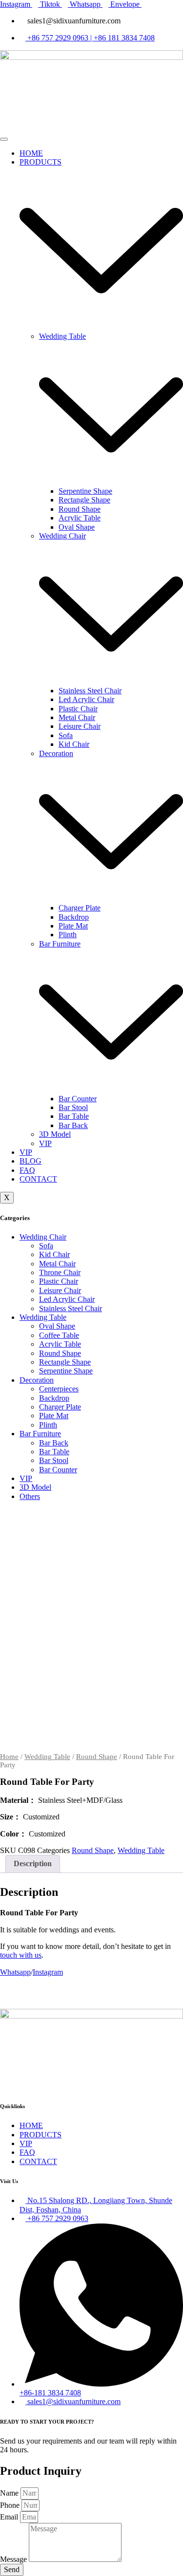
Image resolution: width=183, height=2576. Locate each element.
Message (14, 2559)
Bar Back (73, 1125)
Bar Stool (73, 1107)
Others (30, 1496)
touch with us (21, 1955)
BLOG (30, 1161)
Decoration (37, 1380)
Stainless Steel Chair (90, 691)
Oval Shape (77, 527)
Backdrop (74, 917)
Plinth (68, 935)
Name (10, 2493)
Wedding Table (43, 1317)
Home (9, 1757)
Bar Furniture (40, 1434)
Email (10, 2517)
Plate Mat (73, 926)
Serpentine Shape (85, 491)
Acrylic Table (80, 518)
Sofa (66, 735)
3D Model (55, 1134)
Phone (11, 2505)
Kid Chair (74, 744)
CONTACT (38, 1179)
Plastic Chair (78, 709)
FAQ (27, 1170)
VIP (45, 1143)
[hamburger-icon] (4, 139)
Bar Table (74, 1116)
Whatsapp (15, 1972)
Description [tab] (33, 1863)
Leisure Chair (80, 726)
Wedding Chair (43, 1237)
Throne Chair (60, 1272)
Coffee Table (59, 1335)
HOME (31, 153)
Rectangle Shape (84, 500)
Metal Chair (77, 717)
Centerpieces (59, 1389)
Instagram (48, 1972)
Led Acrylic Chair (86, 699)
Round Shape (80, 509)
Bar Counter (78, 1099)
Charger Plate (80, 908)
